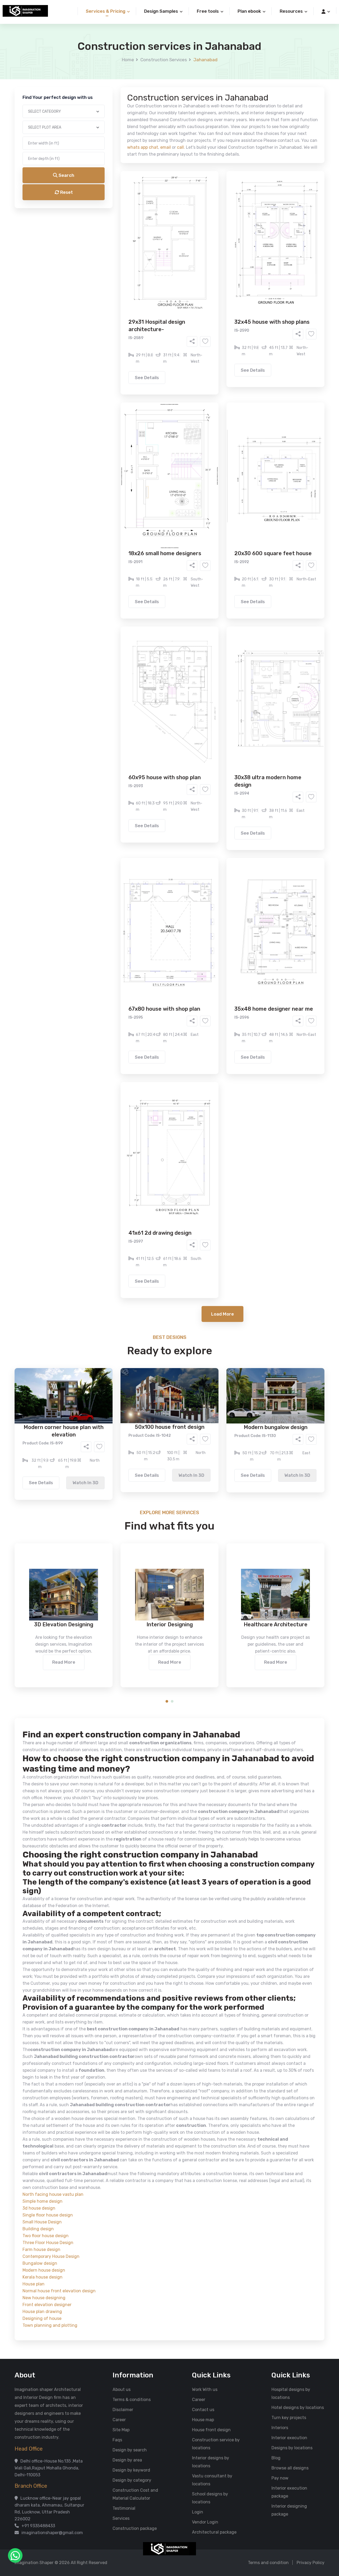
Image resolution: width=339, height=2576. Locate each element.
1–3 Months (183, 241)
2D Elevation (115, 211)
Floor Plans (114, 203)
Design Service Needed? (121, 194)
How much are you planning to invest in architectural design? (157, 253)
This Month (147, 241)
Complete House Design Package (186, 219)
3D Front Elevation (157, 203)
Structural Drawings (209, 203)
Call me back (213, 300)
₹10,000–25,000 (161, 263)
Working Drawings (159, 211)
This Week (112, 241)
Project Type (110, 147)
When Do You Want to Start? (124, 231)
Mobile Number (111, 91)
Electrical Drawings (209, 211)
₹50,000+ (112, 271)
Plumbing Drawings (122, 219)
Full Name (106, 63)
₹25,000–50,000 (208, 263)
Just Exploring (222, 241)
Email (102, 119)
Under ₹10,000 (117, 263)
